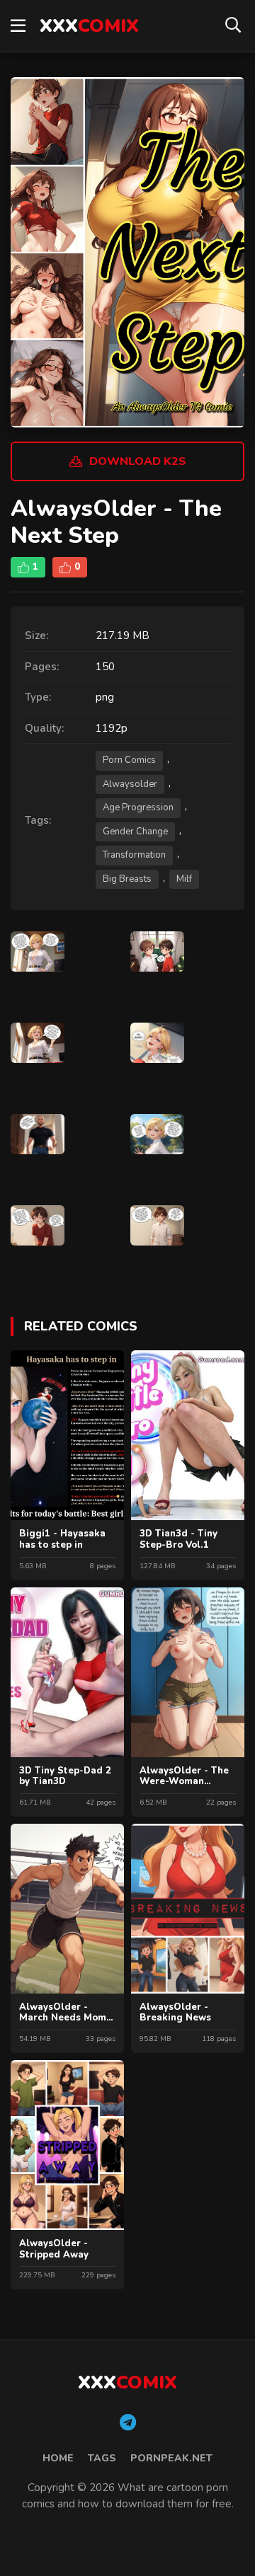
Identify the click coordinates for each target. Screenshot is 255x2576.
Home (58, 2458)
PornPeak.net (171, 2458)
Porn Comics (129, 760)
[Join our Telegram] (128, 2423)
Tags (102, 2458)
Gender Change (135, 832)
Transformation (134, 855)
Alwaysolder (130, 784)
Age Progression (138, 807)
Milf (184, 879)
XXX (89, 26)
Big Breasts (127, 879)
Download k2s (138, 461)
